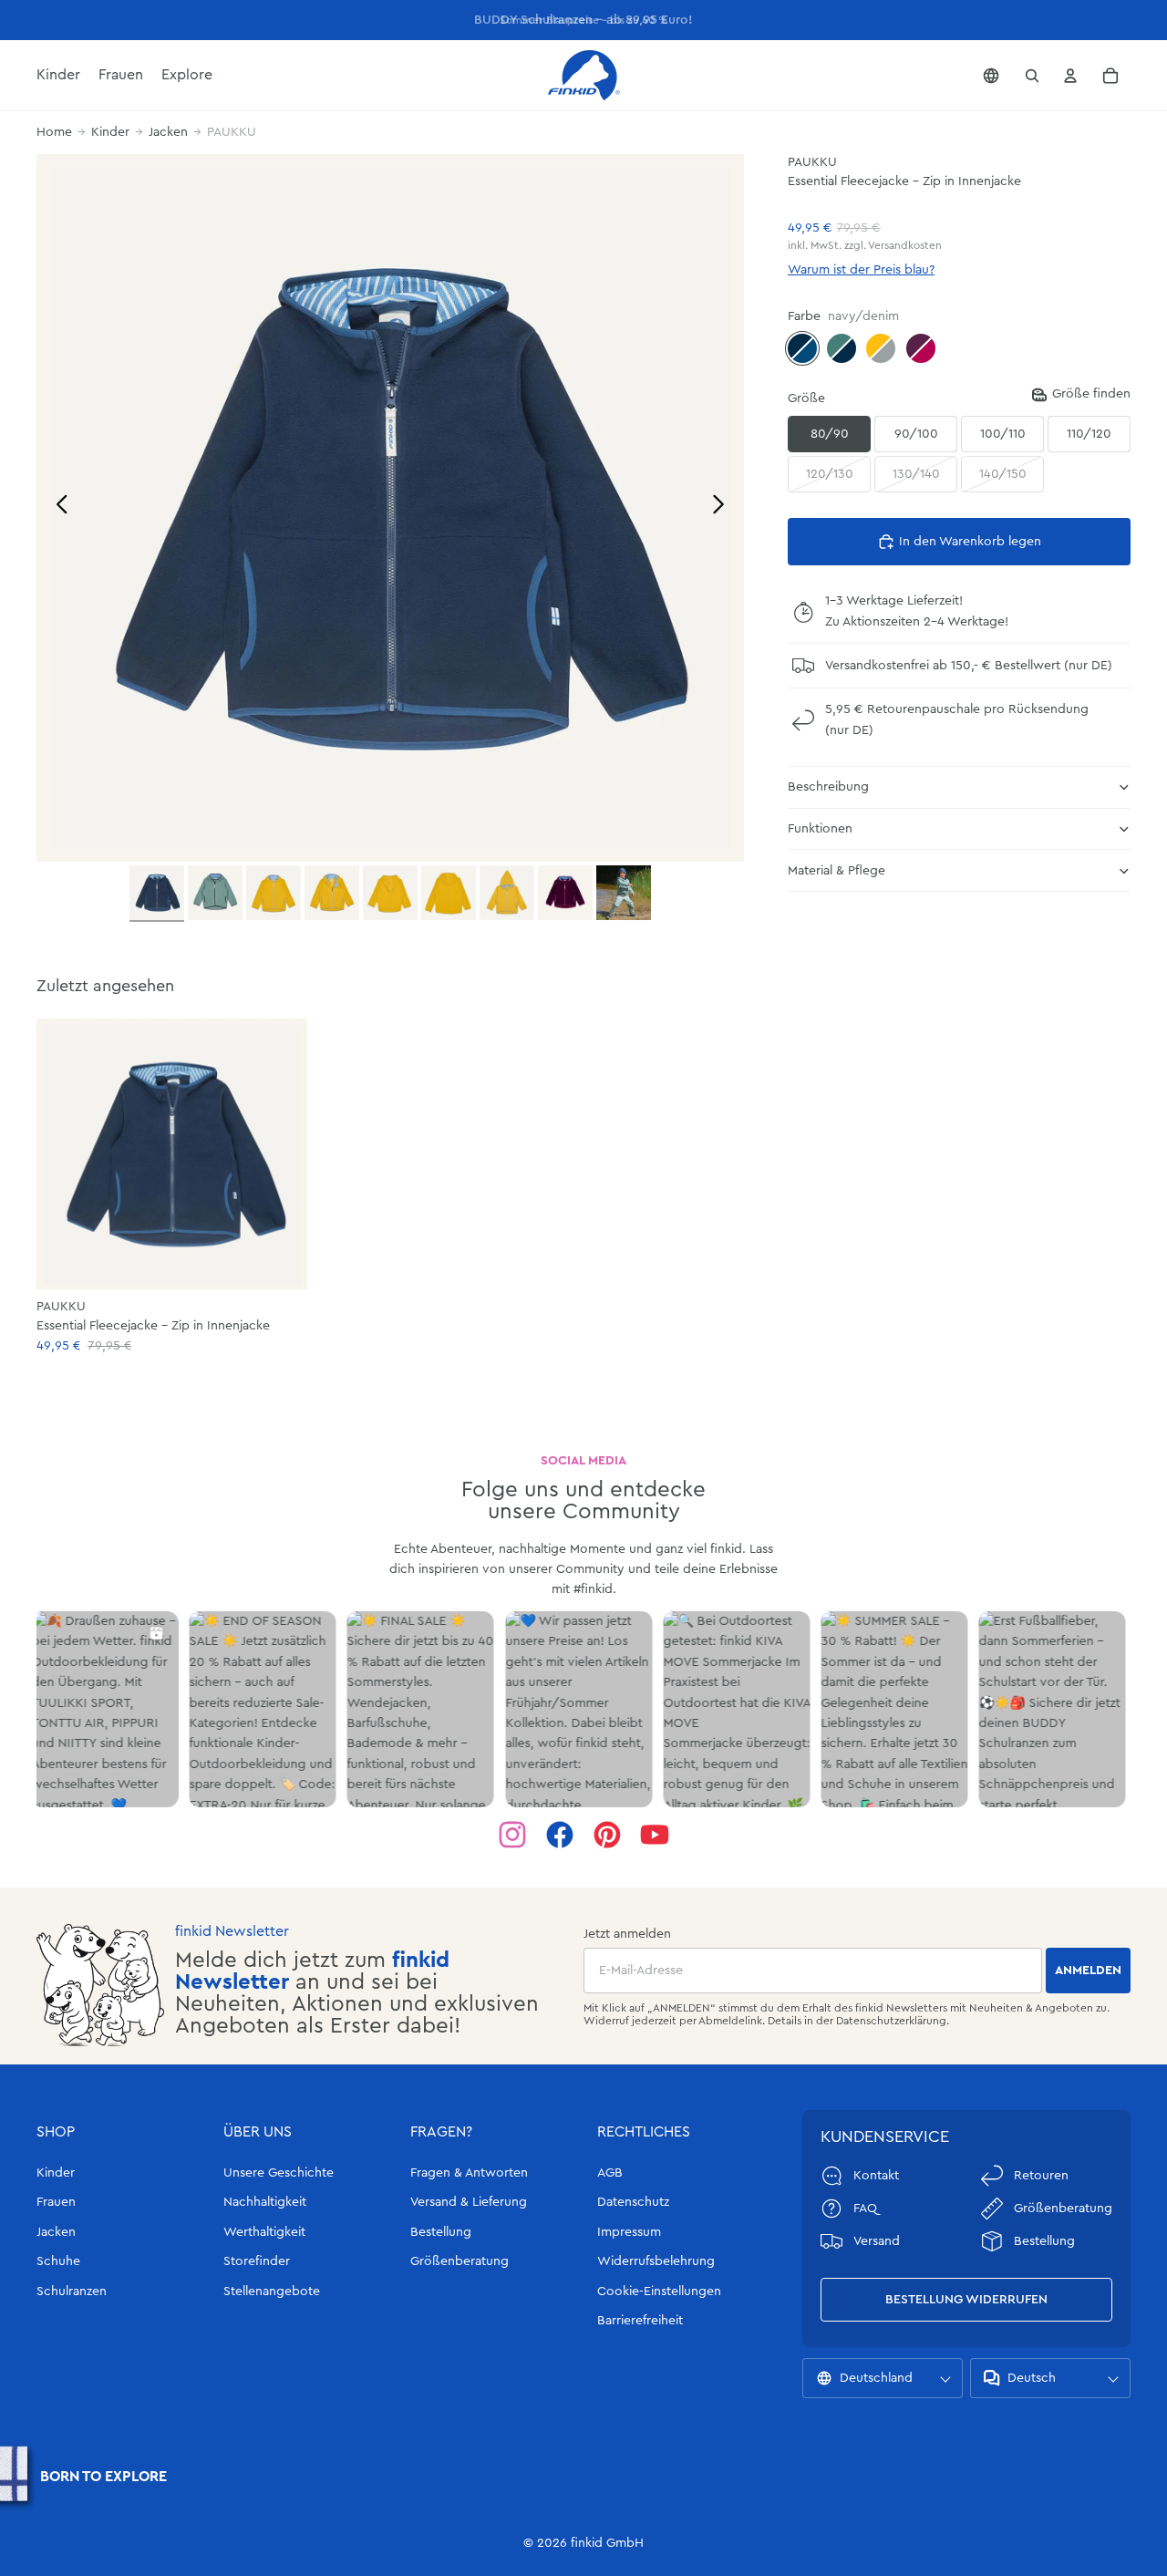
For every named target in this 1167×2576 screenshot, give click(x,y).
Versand (877, 2241)
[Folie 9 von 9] (624, 893)
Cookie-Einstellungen (659, 2292)
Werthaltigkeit (264, 2232)
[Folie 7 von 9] (507, 893)
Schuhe (58, 2261)
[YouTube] (655, 1835)
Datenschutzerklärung (891, 2021)
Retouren (1041, 2176)
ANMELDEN (1088, 1971)
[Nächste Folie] (723, 507)
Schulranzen (72, 2292)
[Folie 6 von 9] (449, 893)
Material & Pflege (837, 871)
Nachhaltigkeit (265, 2202)
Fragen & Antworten (469, 2173)
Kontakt (876, 2176)
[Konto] (1070, 76)
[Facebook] (560, 1835)
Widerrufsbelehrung (656, 2261)
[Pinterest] (607, 1835)
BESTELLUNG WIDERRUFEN (966, 2300)
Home (54, 132)
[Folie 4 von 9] (332, 893)
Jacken (168, 132)
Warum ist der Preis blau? (861, 270)
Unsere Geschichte (279, 2173)
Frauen (56, 2202)
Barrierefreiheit (640, 2321)
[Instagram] (512, 1835)
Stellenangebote (272, 2292)
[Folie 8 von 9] (565, 893)
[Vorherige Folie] (57, 507)
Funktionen (820, 829)
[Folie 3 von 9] (274, 893)
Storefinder (257, 2261)
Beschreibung (828, 787)
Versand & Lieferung (469, 2202)
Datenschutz (633, 2202)
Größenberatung (460, 2261)
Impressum (629, 2232)
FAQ (865, 2209)
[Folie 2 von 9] (215, 893)
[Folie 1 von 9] (157, 894)
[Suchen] (1032, 76)
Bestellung (441, 2232)
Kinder (110, 132)
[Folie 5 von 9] (390, 893)
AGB (610, 2173)
